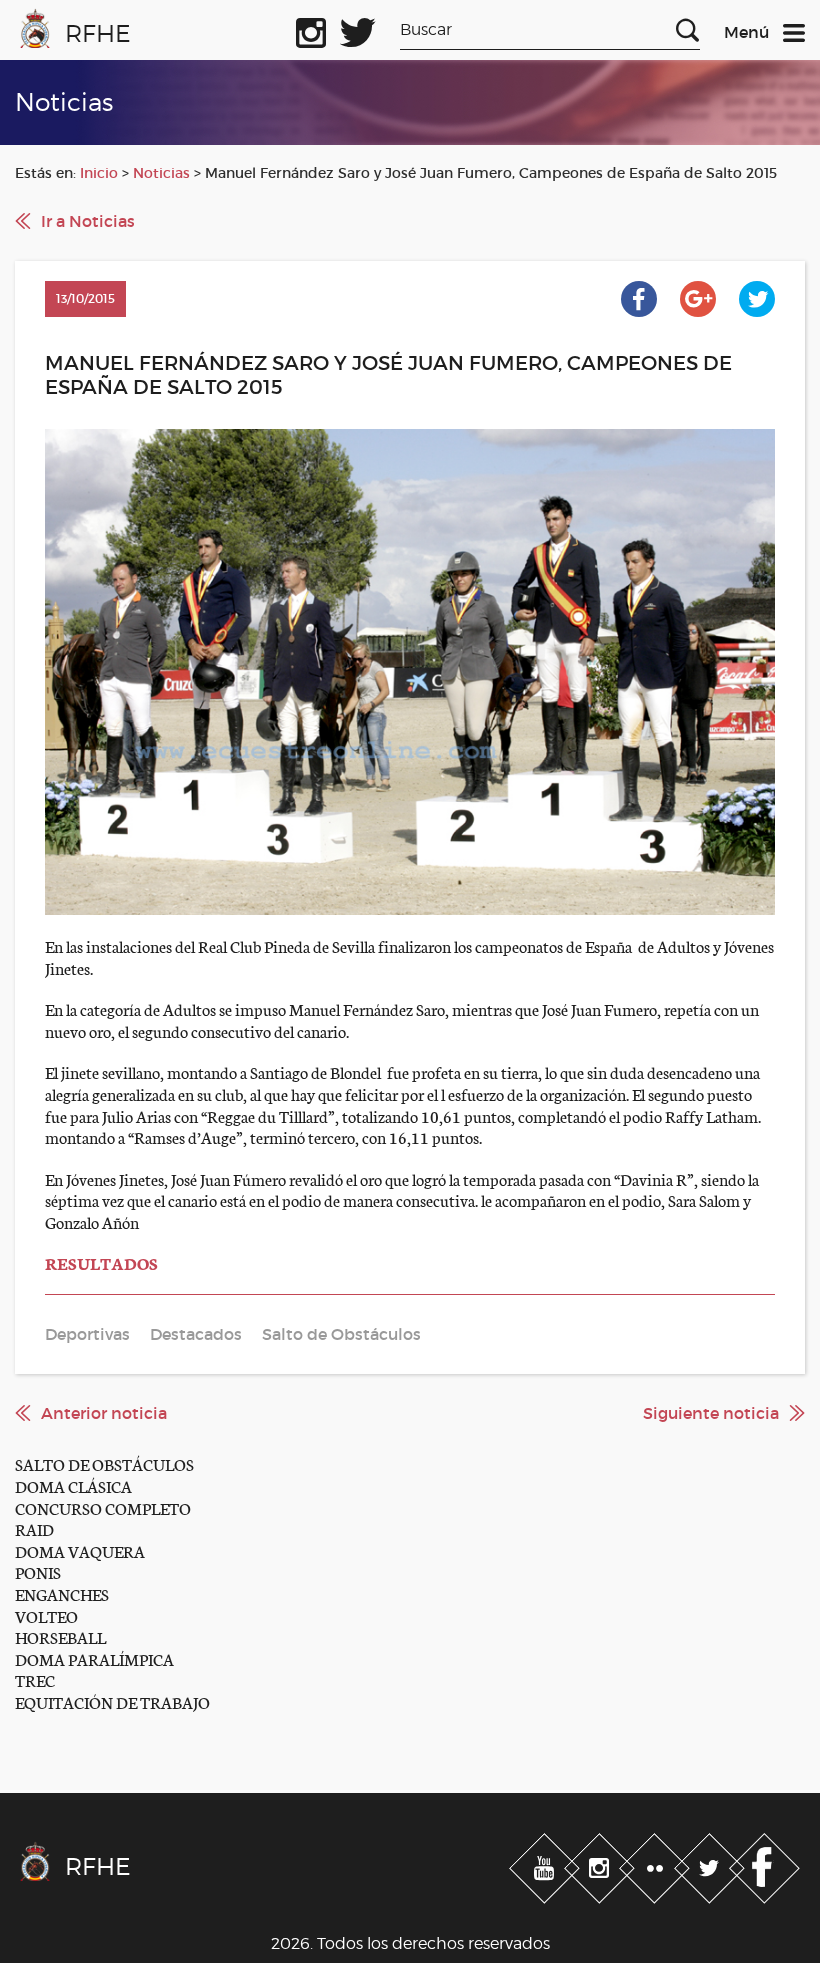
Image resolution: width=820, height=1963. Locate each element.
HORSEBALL (60, 1636)
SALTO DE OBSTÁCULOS (104, 1463)
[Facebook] (764, 1864)
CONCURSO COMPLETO (103, 1507)
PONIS (38, 1571)
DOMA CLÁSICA (73, 1485)
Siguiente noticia (711, 1413)
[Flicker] (656, 1864)
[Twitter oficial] (358, 29)
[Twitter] (711, 1864)
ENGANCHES (62, 1593)
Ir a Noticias (88, 221)
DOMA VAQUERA (80, 1550)
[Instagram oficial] (311, 29)
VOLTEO (46, 1615)
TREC (35, 1679)
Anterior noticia (104, 1413)
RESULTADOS (101, 1262)
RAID (34, 1528)
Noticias (161, 173)
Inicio (99, 173)
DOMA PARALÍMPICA (94, 1658)
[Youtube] (546, 1864)
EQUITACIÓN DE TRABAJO (112, 1701)
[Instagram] (601, 1864)
